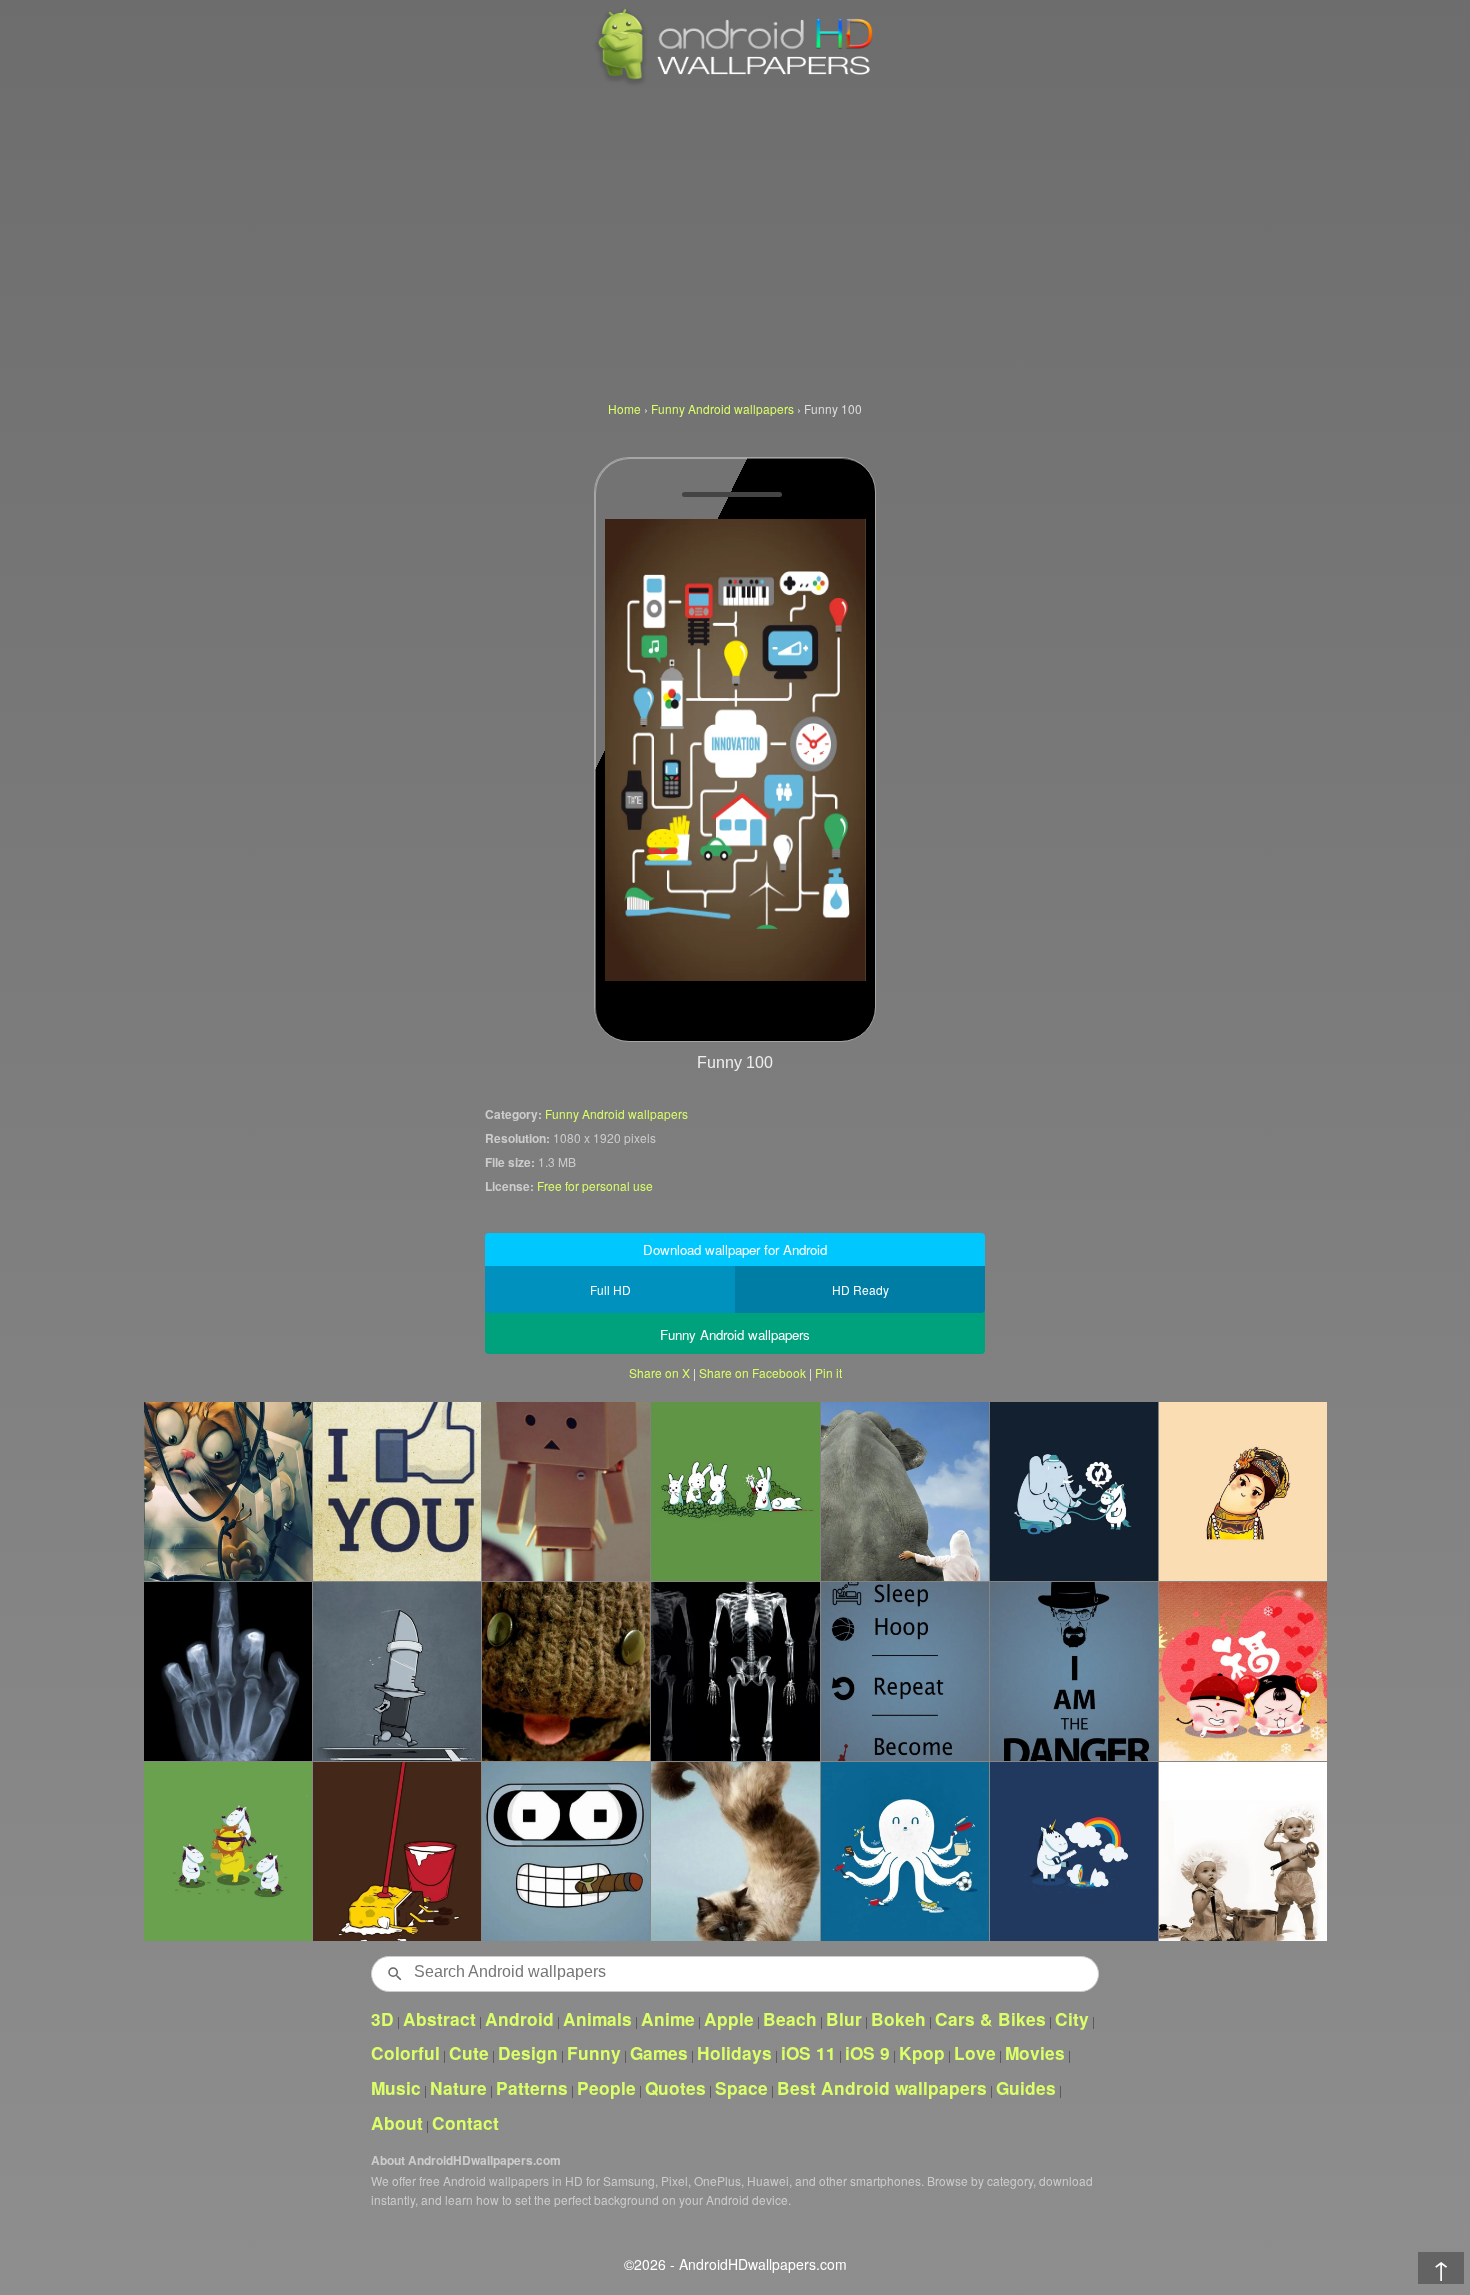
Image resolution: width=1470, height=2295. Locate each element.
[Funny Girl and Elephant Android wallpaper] (904, 1491)
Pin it (828, 1372)
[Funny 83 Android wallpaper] (904, 1851)
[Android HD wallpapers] (735, 81)
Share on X (659, 1372)
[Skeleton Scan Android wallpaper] (734, 1671)
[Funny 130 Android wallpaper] (1073, 1851)
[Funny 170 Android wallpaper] (1242, 1491)
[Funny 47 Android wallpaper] (734, 1491)
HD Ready (860, 1289)
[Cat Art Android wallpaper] (227, 1491)
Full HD (610, 1289)
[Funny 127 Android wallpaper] (396, 1851)
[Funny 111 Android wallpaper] (1073, 1671)
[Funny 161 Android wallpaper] (227, 1671)
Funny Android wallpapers (616, 1113)
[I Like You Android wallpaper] (396, 1491)
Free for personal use (595, 1185)
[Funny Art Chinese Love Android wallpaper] (1242, 1671)
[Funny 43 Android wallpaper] (565, 1671)
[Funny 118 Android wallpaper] (396, 1671)
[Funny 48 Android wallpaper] (565, 1851)
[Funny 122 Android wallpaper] (227, 1851)
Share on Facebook (752, 1372)
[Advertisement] (735, 240)
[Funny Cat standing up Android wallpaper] (734, 1851)
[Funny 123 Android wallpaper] (1073, 1491)
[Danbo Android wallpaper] (565, 1491)
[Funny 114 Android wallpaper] (904, 1671)
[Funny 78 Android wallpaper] (1242, 1851)
